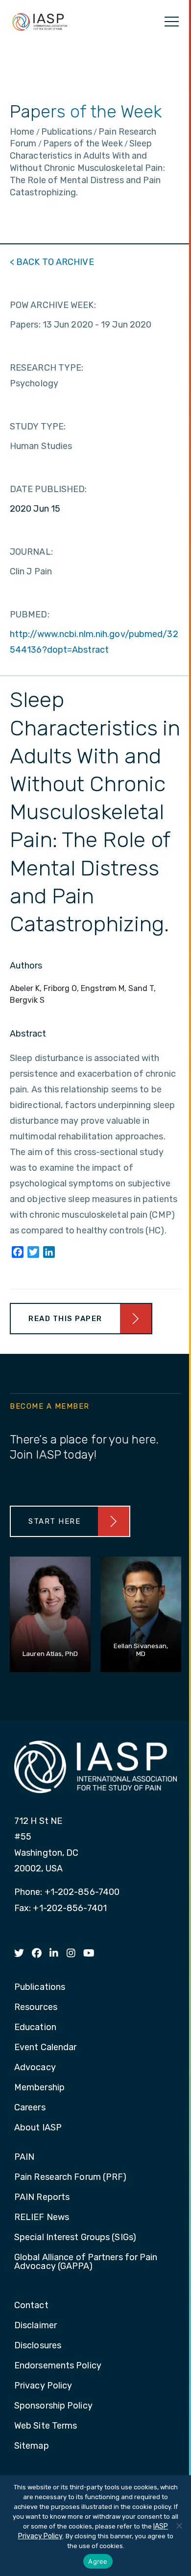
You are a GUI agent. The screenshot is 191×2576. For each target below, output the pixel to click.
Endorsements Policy (58, 2366)
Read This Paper (65, 1319)
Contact (31, 2306)
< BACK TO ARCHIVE (52, 262)
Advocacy (35, 2068)
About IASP (38, 2128)
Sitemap (32, 2446)
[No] (179, 2526)
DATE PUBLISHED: (48, 489)
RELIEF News (42, 2218)
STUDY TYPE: (38, 426)
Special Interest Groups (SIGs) (75, 2238)
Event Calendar (45, 2048)
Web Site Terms (46, 2426)
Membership (39, 2088)
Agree (98, 2561)
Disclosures (38, 2346)
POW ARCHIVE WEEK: (53, 305)
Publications (40, 1987)
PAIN (24, 2157)
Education (35, 2028)
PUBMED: (30, 614)
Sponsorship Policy (53, 2406)
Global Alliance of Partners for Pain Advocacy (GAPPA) (86, 2262)
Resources (36, 2008)
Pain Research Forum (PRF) (71, 2177)
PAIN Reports (42, 2198)
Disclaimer (36, 2326)
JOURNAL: (31, 552)
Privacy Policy (43, 2386)
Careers (30, 2108)
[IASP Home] (40, 22)
